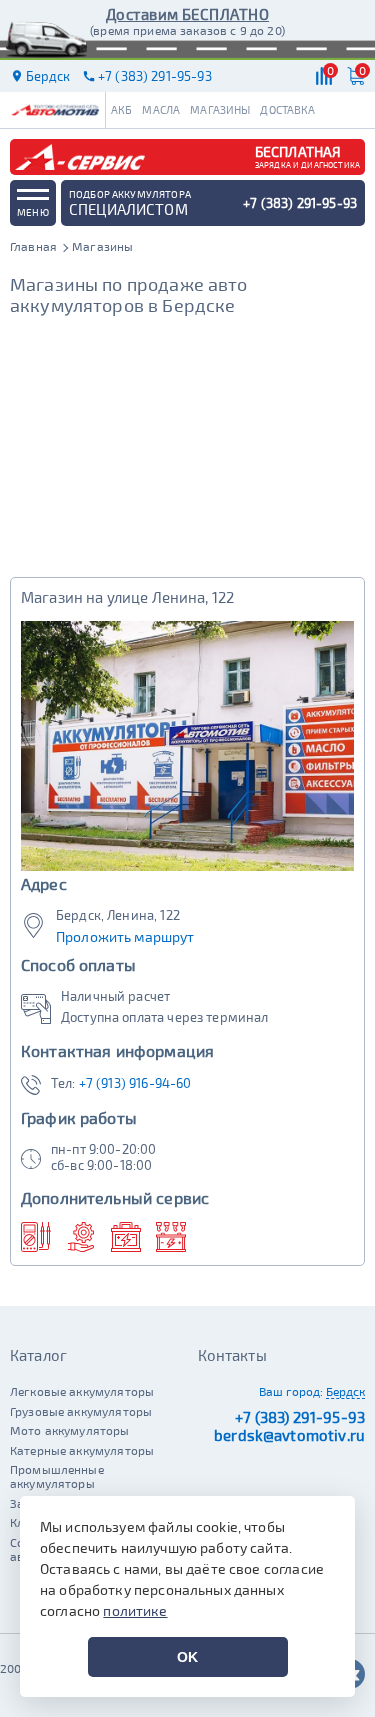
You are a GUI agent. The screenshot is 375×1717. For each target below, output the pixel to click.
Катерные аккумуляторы (82, 1450)
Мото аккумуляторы (70, 1430)
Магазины (220, 109)
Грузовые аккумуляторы (81, 1411)
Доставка (287, 109)
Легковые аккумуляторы (82, 1391)
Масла (161, 109)
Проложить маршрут (125, 937)
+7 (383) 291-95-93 (300, 1417)
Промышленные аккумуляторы (57, 1476)
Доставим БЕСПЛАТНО (187, 14)
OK (187, 1657)
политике (135, 1610)
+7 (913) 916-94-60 (135, 1083)
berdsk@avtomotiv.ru (289, 1435)
